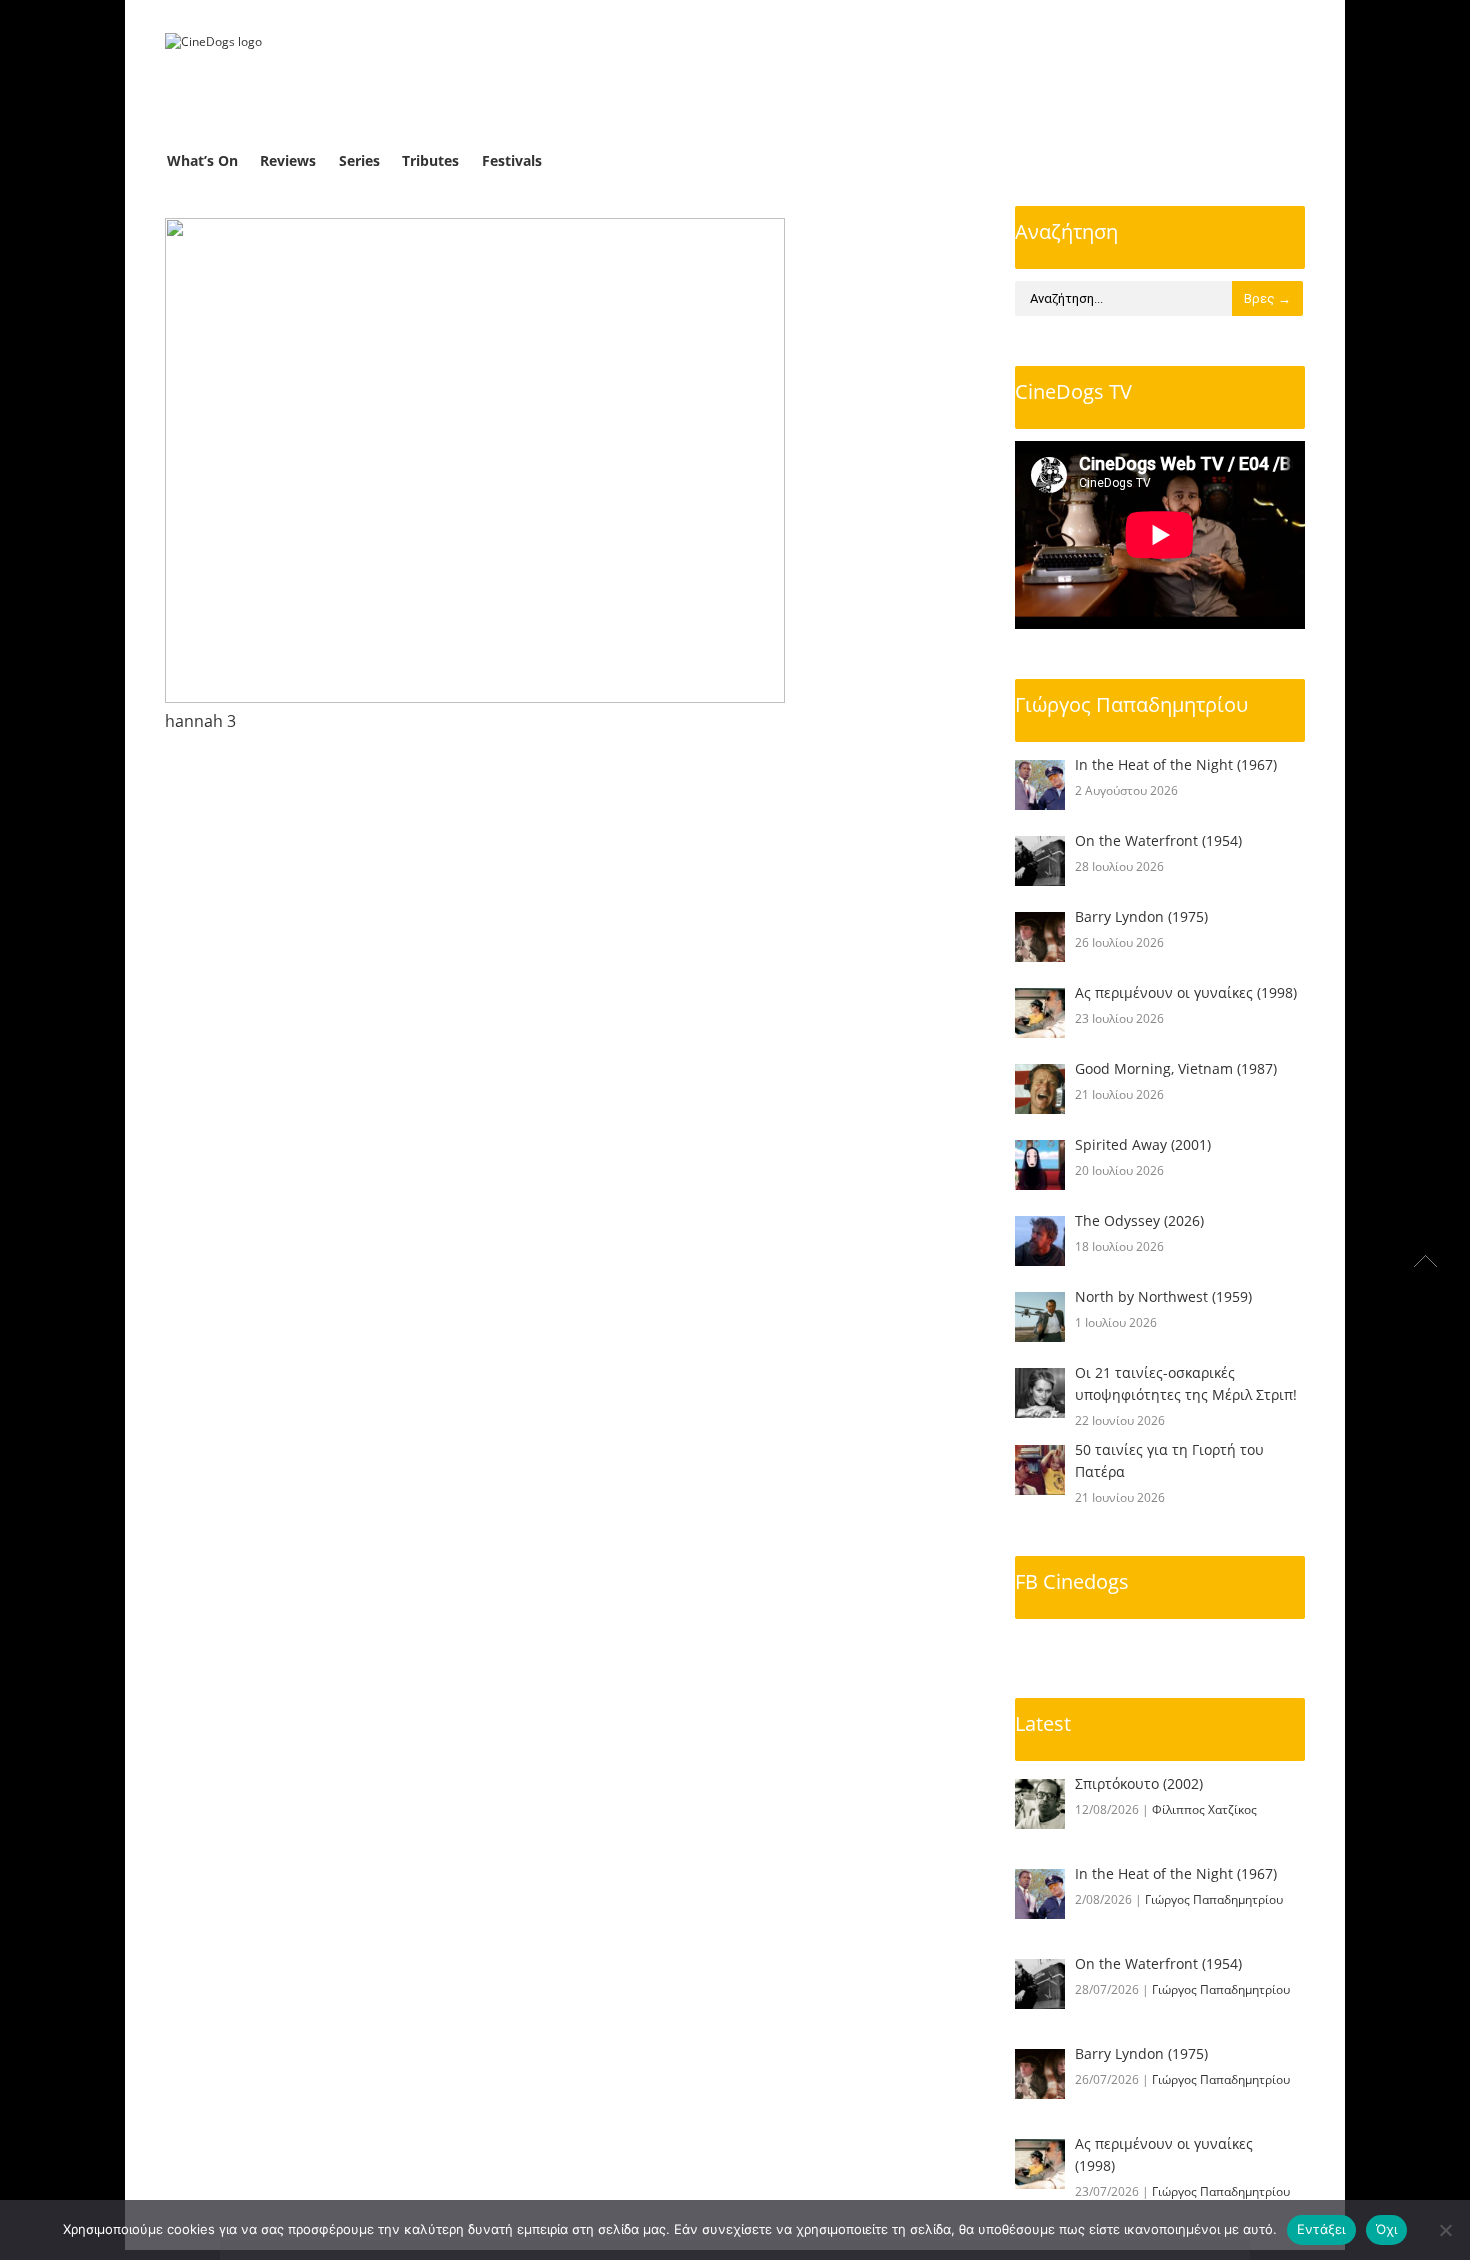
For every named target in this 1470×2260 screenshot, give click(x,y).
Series (359, 160)
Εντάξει (1321, 2229)
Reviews (288, 160)
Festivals (512, 160)
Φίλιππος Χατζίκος (1204, 1809)
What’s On (202, 160)
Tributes (430, 160)
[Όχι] (1445, 2230)
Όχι (1387, 2229)
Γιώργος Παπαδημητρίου (1131, 704)
